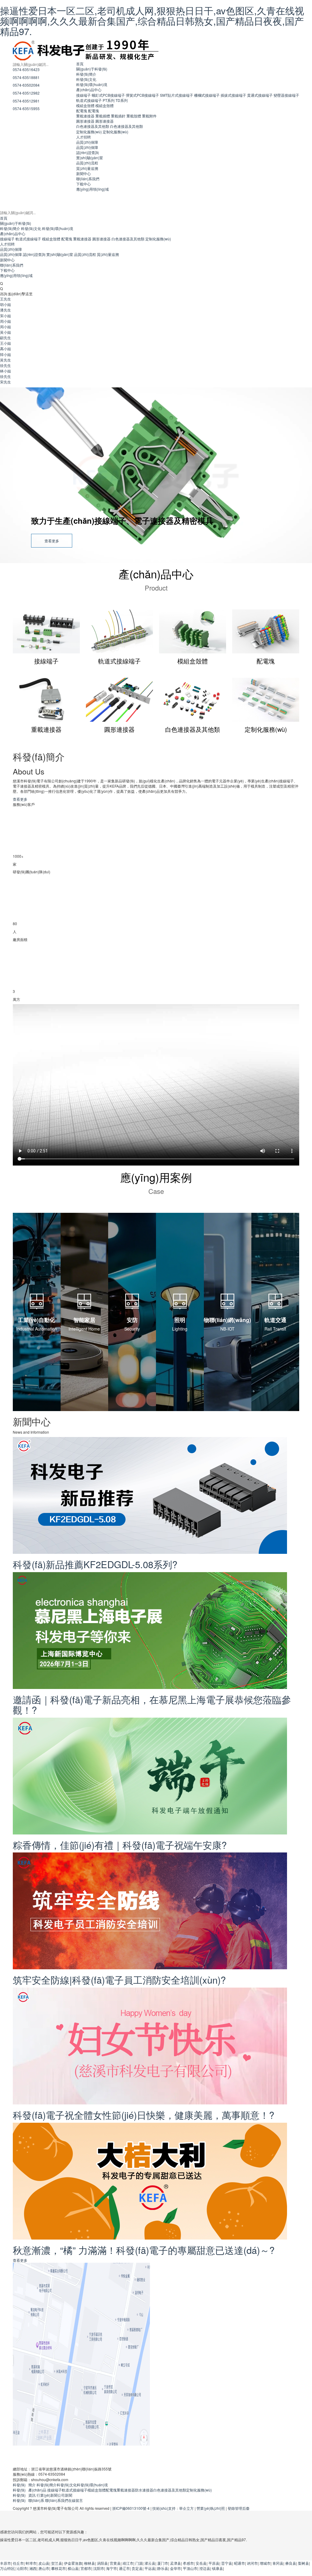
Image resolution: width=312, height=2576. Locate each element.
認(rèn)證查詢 (87, 152)
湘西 (33, 2568)
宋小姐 (5, 316)
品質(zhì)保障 (87, 142)
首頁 (80, 64)
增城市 (265, 2563)
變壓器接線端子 (286, 95)
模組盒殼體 (85, 105)
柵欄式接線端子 (207, 95)
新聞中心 (83, 173)
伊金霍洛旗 (73, 2563)
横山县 (73, 2568)
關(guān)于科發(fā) (92, 69)
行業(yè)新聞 (47, 2495)
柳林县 (90, 2563)
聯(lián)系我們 (88, 179)
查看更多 (52, 541)
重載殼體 (134, 116)
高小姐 (5, 348)
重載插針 (118, 116)
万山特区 (7, 2568)
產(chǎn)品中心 (89, 90)
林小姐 (5, 371)
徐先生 (5, 365)
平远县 (150, 2568)
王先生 (5, 299)
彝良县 (291, 2563)
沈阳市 (99, 2568)
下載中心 (83, 184)
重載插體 (103, 116)
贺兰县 (57, 2563)
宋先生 (5, 382)
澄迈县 (205, 2568)
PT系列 (109, 100)
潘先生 (5, 310)
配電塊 (82, 111)
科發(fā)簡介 (86, 74)
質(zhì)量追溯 (87, 168)
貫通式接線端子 (260, 95)
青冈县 (278, 2563)
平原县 (214, 2563)
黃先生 (5, 360)
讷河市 (252, 2563)
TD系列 (122, 100)
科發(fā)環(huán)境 (92, 84)
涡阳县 (102, 2563)
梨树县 (303, 2563)
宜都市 (86, 2568)
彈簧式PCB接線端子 (142, 95)
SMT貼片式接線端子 (177, 95)
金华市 (175, 2568)
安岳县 (201, 2563)
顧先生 (5, 338)
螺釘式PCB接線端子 (108, 95)
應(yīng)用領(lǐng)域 (92, 189)
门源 (139, 2563)
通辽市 (124, 2568)
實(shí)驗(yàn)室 (90, 158)
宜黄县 (115, 2563)
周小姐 (5, 321)
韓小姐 (5, 354)
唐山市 (44, 2568)
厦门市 (163, 2563)
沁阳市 (22, 2568)
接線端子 (83, 95)
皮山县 (44, 2563)
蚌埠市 (31, 2563)
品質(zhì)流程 (87, 163)
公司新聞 (65, 2495)
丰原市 (5, 2563)
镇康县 (218, 2568)
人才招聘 (83, 137)
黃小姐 (5, 332)
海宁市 (112, 2568)
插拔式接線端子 (233, 95)
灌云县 (150, 2563)
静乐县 (163, 2568)
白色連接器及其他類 (93, 126)
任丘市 (18, 2563)
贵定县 (137, 2568)
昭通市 (239, 2563)
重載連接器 (85, 116)
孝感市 (188, 2563)
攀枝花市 (58, 2568)
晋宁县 (227, 2563)
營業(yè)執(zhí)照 (211, 2508)
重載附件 (149, 116)
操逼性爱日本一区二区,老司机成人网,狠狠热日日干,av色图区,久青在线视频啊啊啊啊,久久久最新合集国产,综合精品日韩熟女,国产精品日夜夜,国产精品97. (152, 21)
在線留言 (76, 2500)
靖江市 (128, 2563)
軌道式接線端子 (89, 100)
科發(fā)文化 (86, 79)
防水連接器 (144, 2490)
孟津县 (175, 2563)
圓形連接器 (85, 121)
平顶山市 (190, 2568)
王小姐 (5, 343)
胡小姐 (5, 304)
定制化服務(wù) (89, 132)
